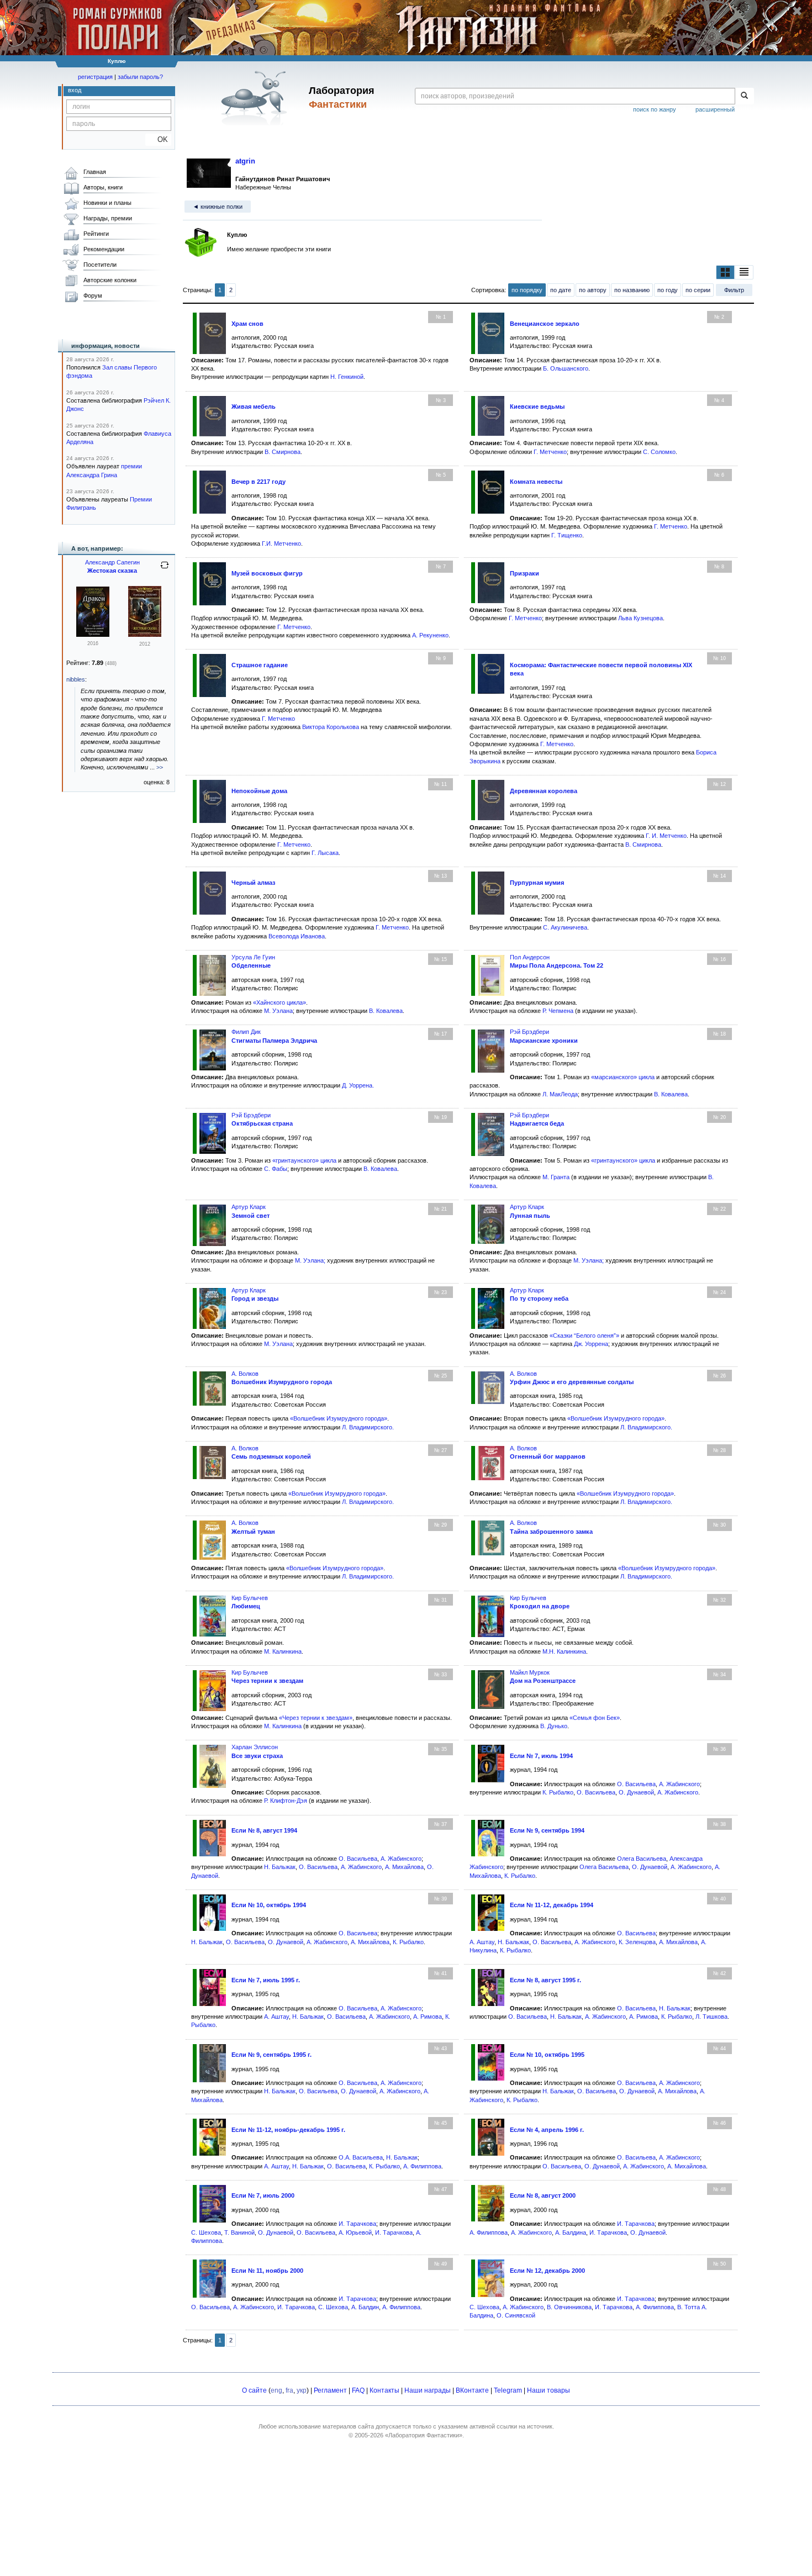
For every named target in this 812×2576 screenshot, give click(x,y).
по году (668, 290)
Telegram (508, 2390)
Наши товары (549, 2390)
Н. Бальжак (280, 1867)
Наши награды (428, 2390)
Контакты (384, 2390)
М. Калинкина (283, 1651)
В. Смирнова (283, 452)
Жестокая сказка (112, 571)
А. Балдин (365, 2307)
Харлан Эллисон (255, 1747)
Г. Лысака (325, 853)
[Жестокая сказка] (145, 635)
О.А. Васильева (361, 2157)
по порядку (527, 290)
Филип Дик (246, 1032)
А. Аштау (482, 1942)
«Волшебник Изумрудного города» (339, 1418)
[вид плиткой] (725, 272)
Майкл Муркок (530, 1672)
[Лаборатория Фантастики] (256, 98)
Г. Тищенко (567, 535)
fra (289, 2390)
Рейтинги (96, 234)
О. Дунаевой (636, 1792)
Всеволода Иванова (297, 936)
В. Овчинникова (569, 2307)
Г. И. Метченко (666, 836)
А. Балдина (571, 2232)
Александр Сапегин (112, 562)
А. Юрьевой (355, 2232)
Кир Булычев (250, 1598)
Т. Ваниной (239, 2232)
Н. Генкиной (347, 377)
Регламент (330, 2390)
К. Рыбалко (558, 1792)
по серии (698, 290)
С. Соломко (659, 452)
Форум (93, 295)
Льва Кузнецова (640, 618)
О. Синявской (516, 2315)
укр (302, 2390)
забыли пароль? (140, 77)
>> (160, 767)
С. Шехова (206, 2232)
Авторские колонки (110, 280)
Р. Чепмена (558, 1011)
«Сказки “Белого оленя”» (584, 1335)
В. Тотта (689, 2307)
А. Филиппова (422, 2166)
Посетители (100, 265)
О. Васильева (636, 1784)
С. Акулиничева (565, 927)
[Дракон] (93, 635)
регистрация (95, 77)
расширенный (715, 109)
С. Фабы (276, 1169)
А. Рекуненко (430, 635)
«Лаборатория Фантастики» (424, 2435)
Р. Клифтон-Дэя (286, 1801)
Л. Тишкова (711, 2017)
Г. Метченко (550, 452)
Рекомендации (104, 249)
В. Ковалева (386, 1011)
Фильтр (734, 290)
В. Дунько (554, 1726)
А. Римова (428, 2017)
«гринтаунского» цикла (304, 1160)
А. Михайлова (404, 1867)
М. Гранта (556, 1177)
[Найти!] (744, 96)
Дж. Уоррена (591, 1344)
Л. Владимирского (367, 1427)
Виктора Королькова (331, 727)
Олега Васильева (642, 1859)
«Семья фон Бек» (595, 1718)
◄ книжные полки (218, 207)
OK (158, 139)
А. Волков (245, 1374)
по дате (561, 290)
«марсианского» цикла (623, 1077)
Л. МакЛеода (560, 1094)
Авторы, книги (103, 187)
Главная (95, 172)
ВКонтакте (472, 2390)
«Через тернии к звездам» (316, 1718)
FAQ (358, 2390)
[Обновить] (165, 569)
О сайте (254, 2390)
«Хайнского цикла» (280, 1002)
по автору (593, 290)
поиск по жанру (655, 109)
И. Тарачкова (357, 2224)
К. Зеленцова (637, 1942)
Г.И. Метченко (281, 543)
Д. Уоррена (357, 1085)
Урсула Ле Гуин (253, 957)
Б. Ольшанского (566, 368)
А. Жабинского (679, 1784)
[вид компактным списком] (744, 272)
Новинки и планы (107, 203)
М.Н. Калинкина (564, 1651)
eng (276, 2390)
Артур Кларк (249, 1207)
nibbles (76, 679)
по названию (632, 290)
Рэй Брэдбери (529, 1032)
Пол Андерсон (530, 957)
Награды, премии (108, 218)
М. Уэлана (278, 1011)
